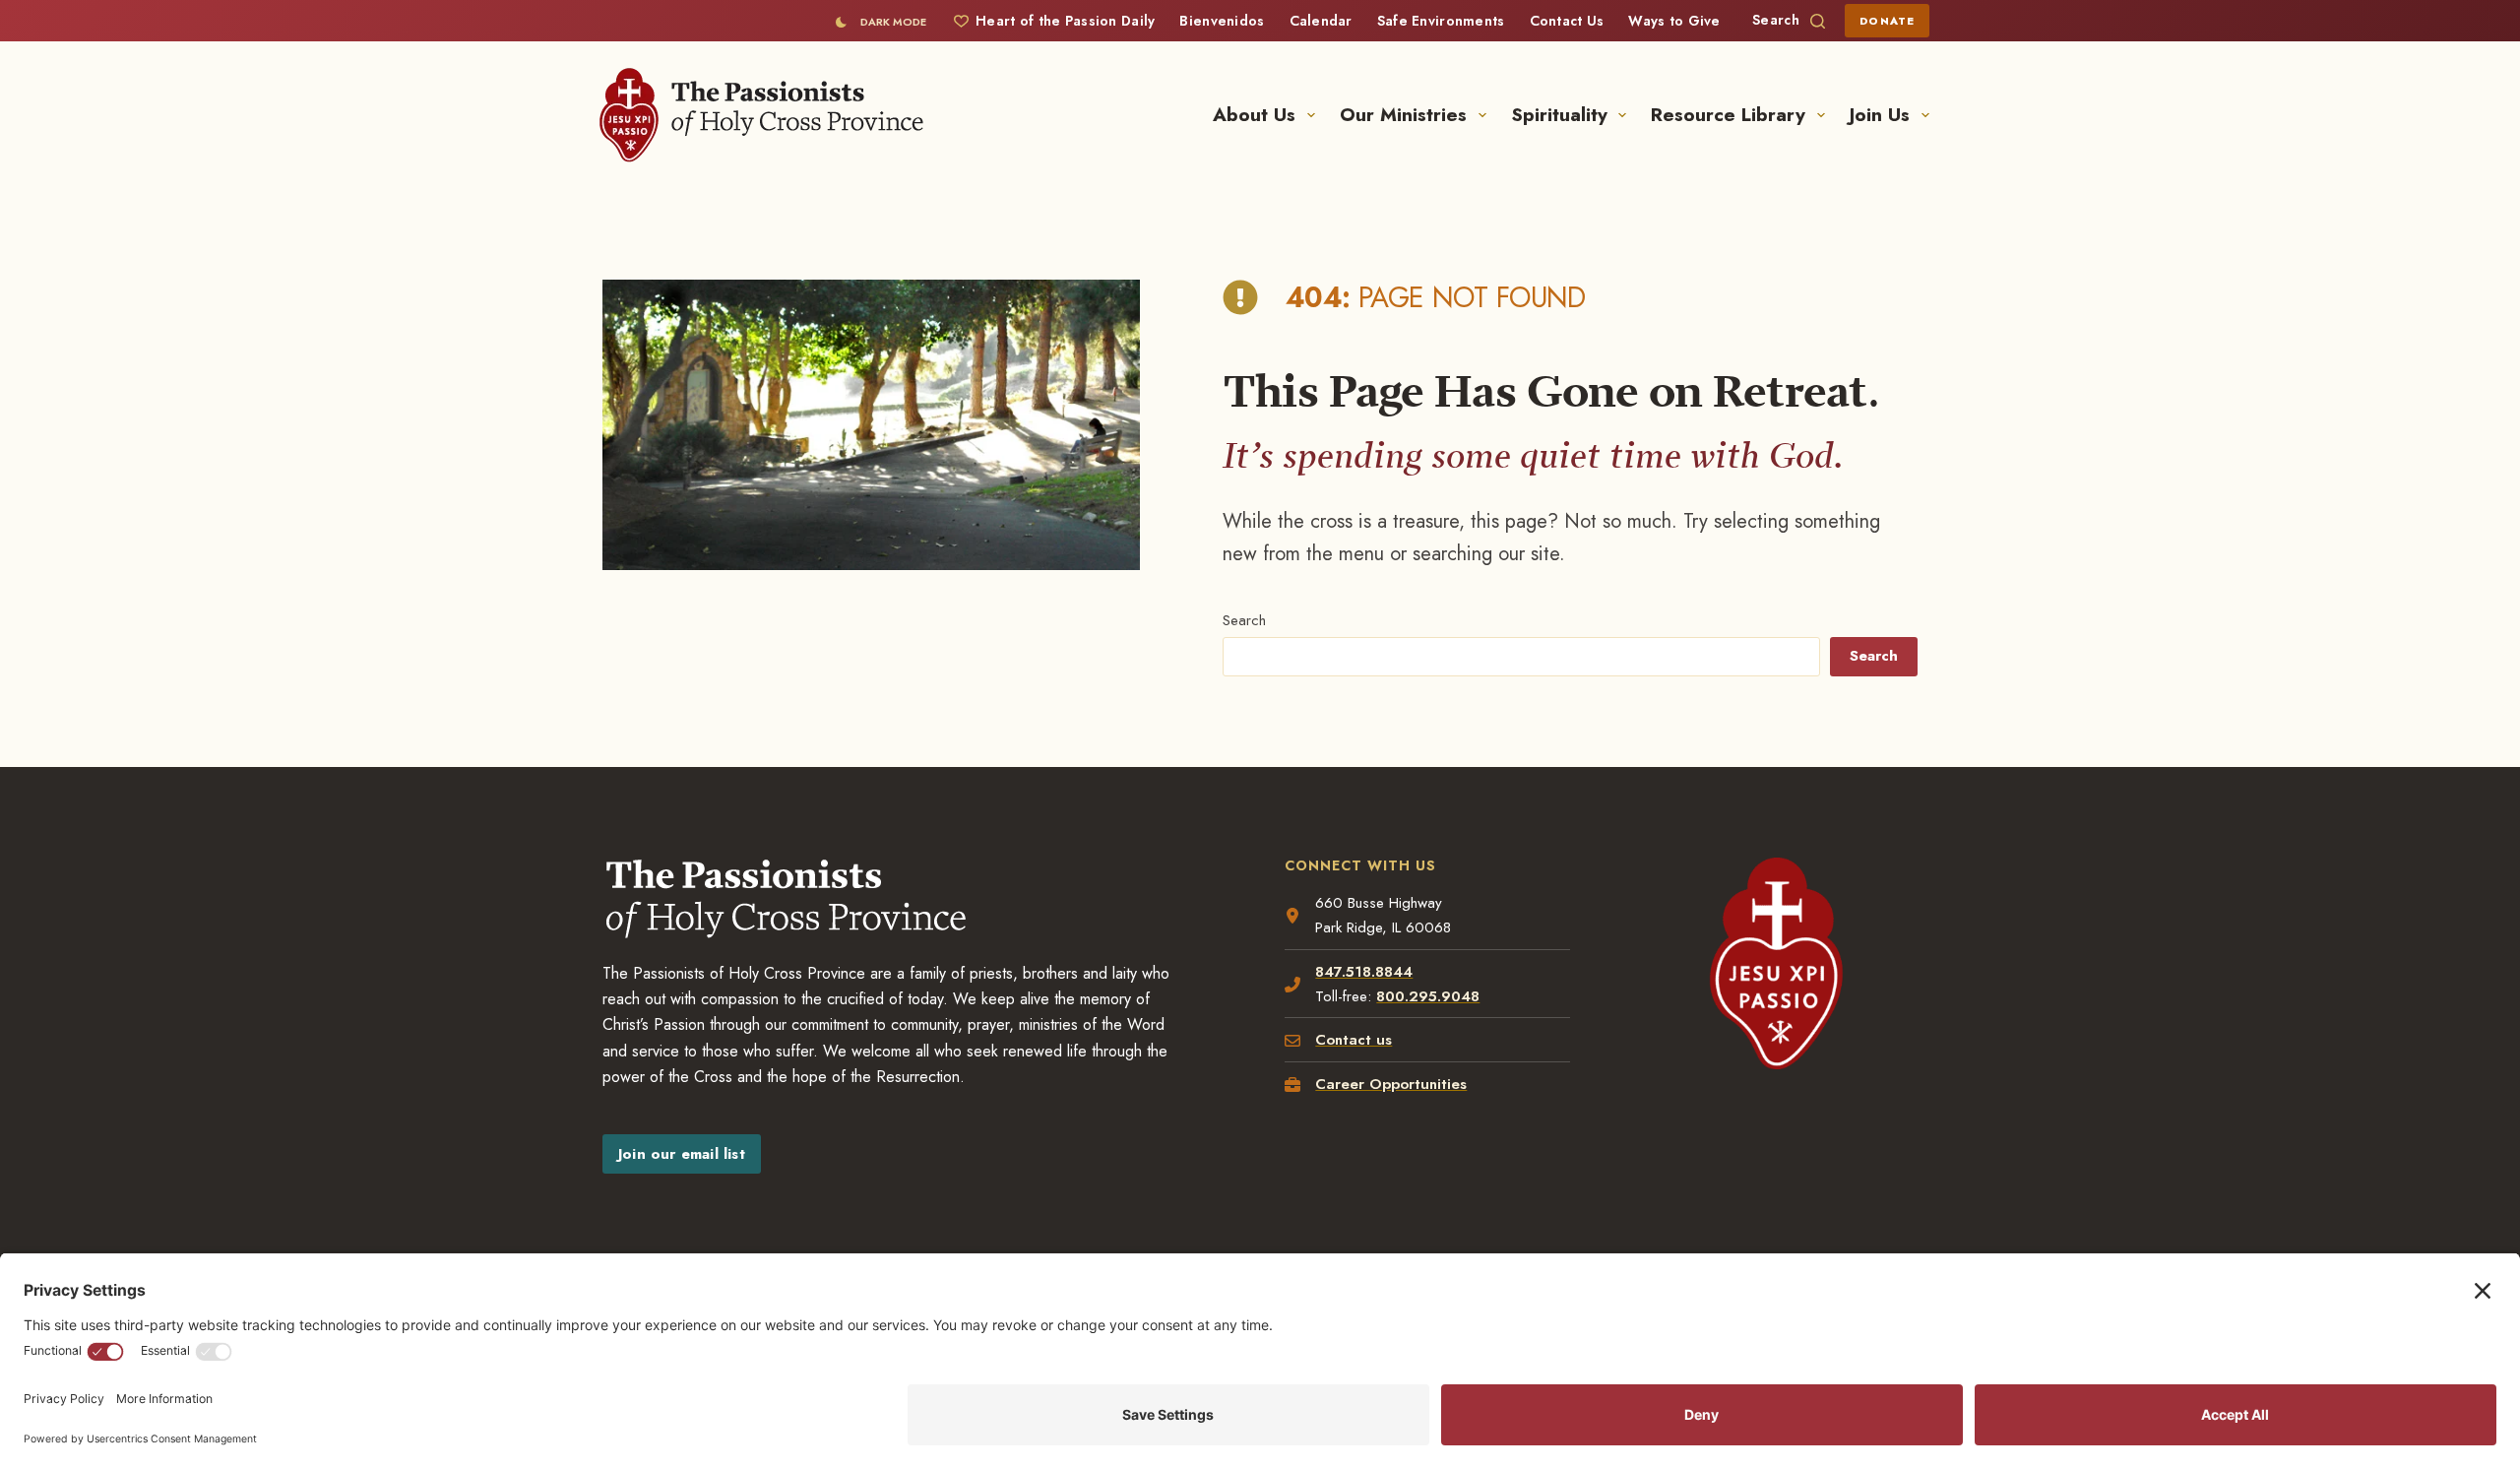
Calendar (1321, 21)
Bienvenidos (1222, 21)
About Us (1254, 115)
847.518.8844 (1364, 972)
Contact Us (1567, 21)
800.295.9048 (1428, 996)
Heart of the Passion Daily (1065, 21)
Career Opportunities (1391, 1084)
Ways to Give (1674, 21)
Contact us (1354, 1040)
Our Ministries (1403, 115)
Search (1244, 620)
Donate (1887, 21)
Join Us (1880, 115)
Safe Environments (1441, 21)
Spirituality (1559, 115)
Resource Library (1728, 115)
